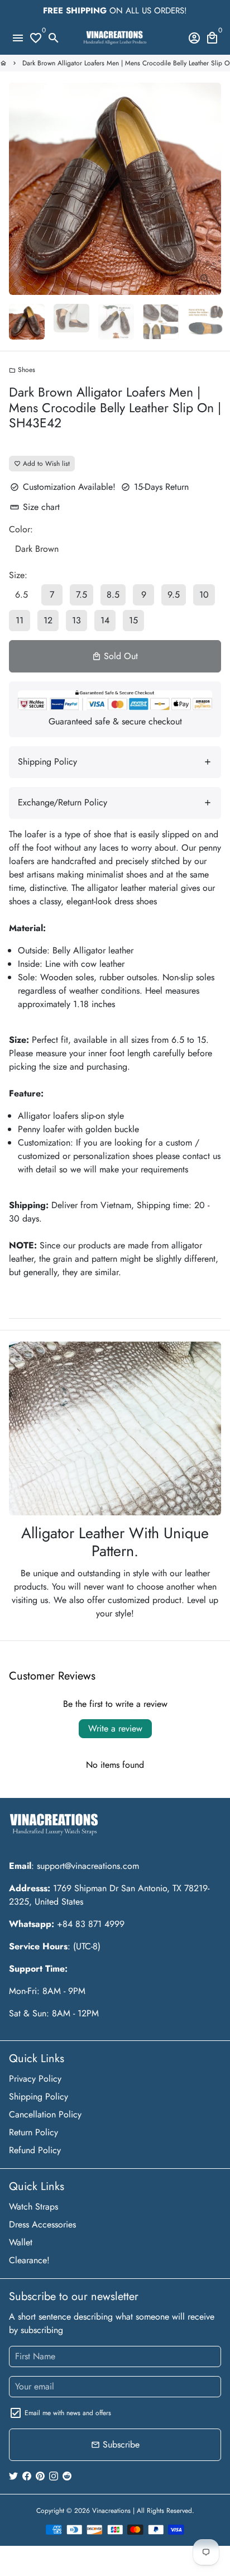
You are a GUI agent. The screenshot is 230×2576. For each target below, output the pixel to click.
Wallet (21, 2242)
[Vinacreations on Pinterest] (40, 2476)
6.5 (21, 595)
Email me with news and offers (68, 2413)
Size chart (35, 507)
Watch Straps (33, 2207)
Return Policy (33, 2132)
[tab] (115, 762)
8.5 (113, 595)
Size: (18, 575)
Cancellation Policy (45, 2114)
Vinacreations (111, 2511)
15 (133, 620)
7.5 (82, 595)
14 (105, 620)
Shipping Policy (39, 2096)
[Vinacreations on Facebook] (27, 2476)
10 (204, 595)
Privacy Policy (35, 2079)
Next (210, 189)
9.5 (174, 595)
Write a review (115, 1728)
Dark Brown (37, 549)
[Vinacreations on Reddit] (67, 2476)
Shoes (22, 370)
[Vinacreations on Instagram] (54, 2476)
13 (76, 620)
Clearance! (29, 2260)
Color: (21, 529)
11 (20, 620)
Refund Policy (35, 2150)
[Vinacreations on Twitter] (13, 2476)
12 (48, 620)
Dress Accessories (42, 2224)
